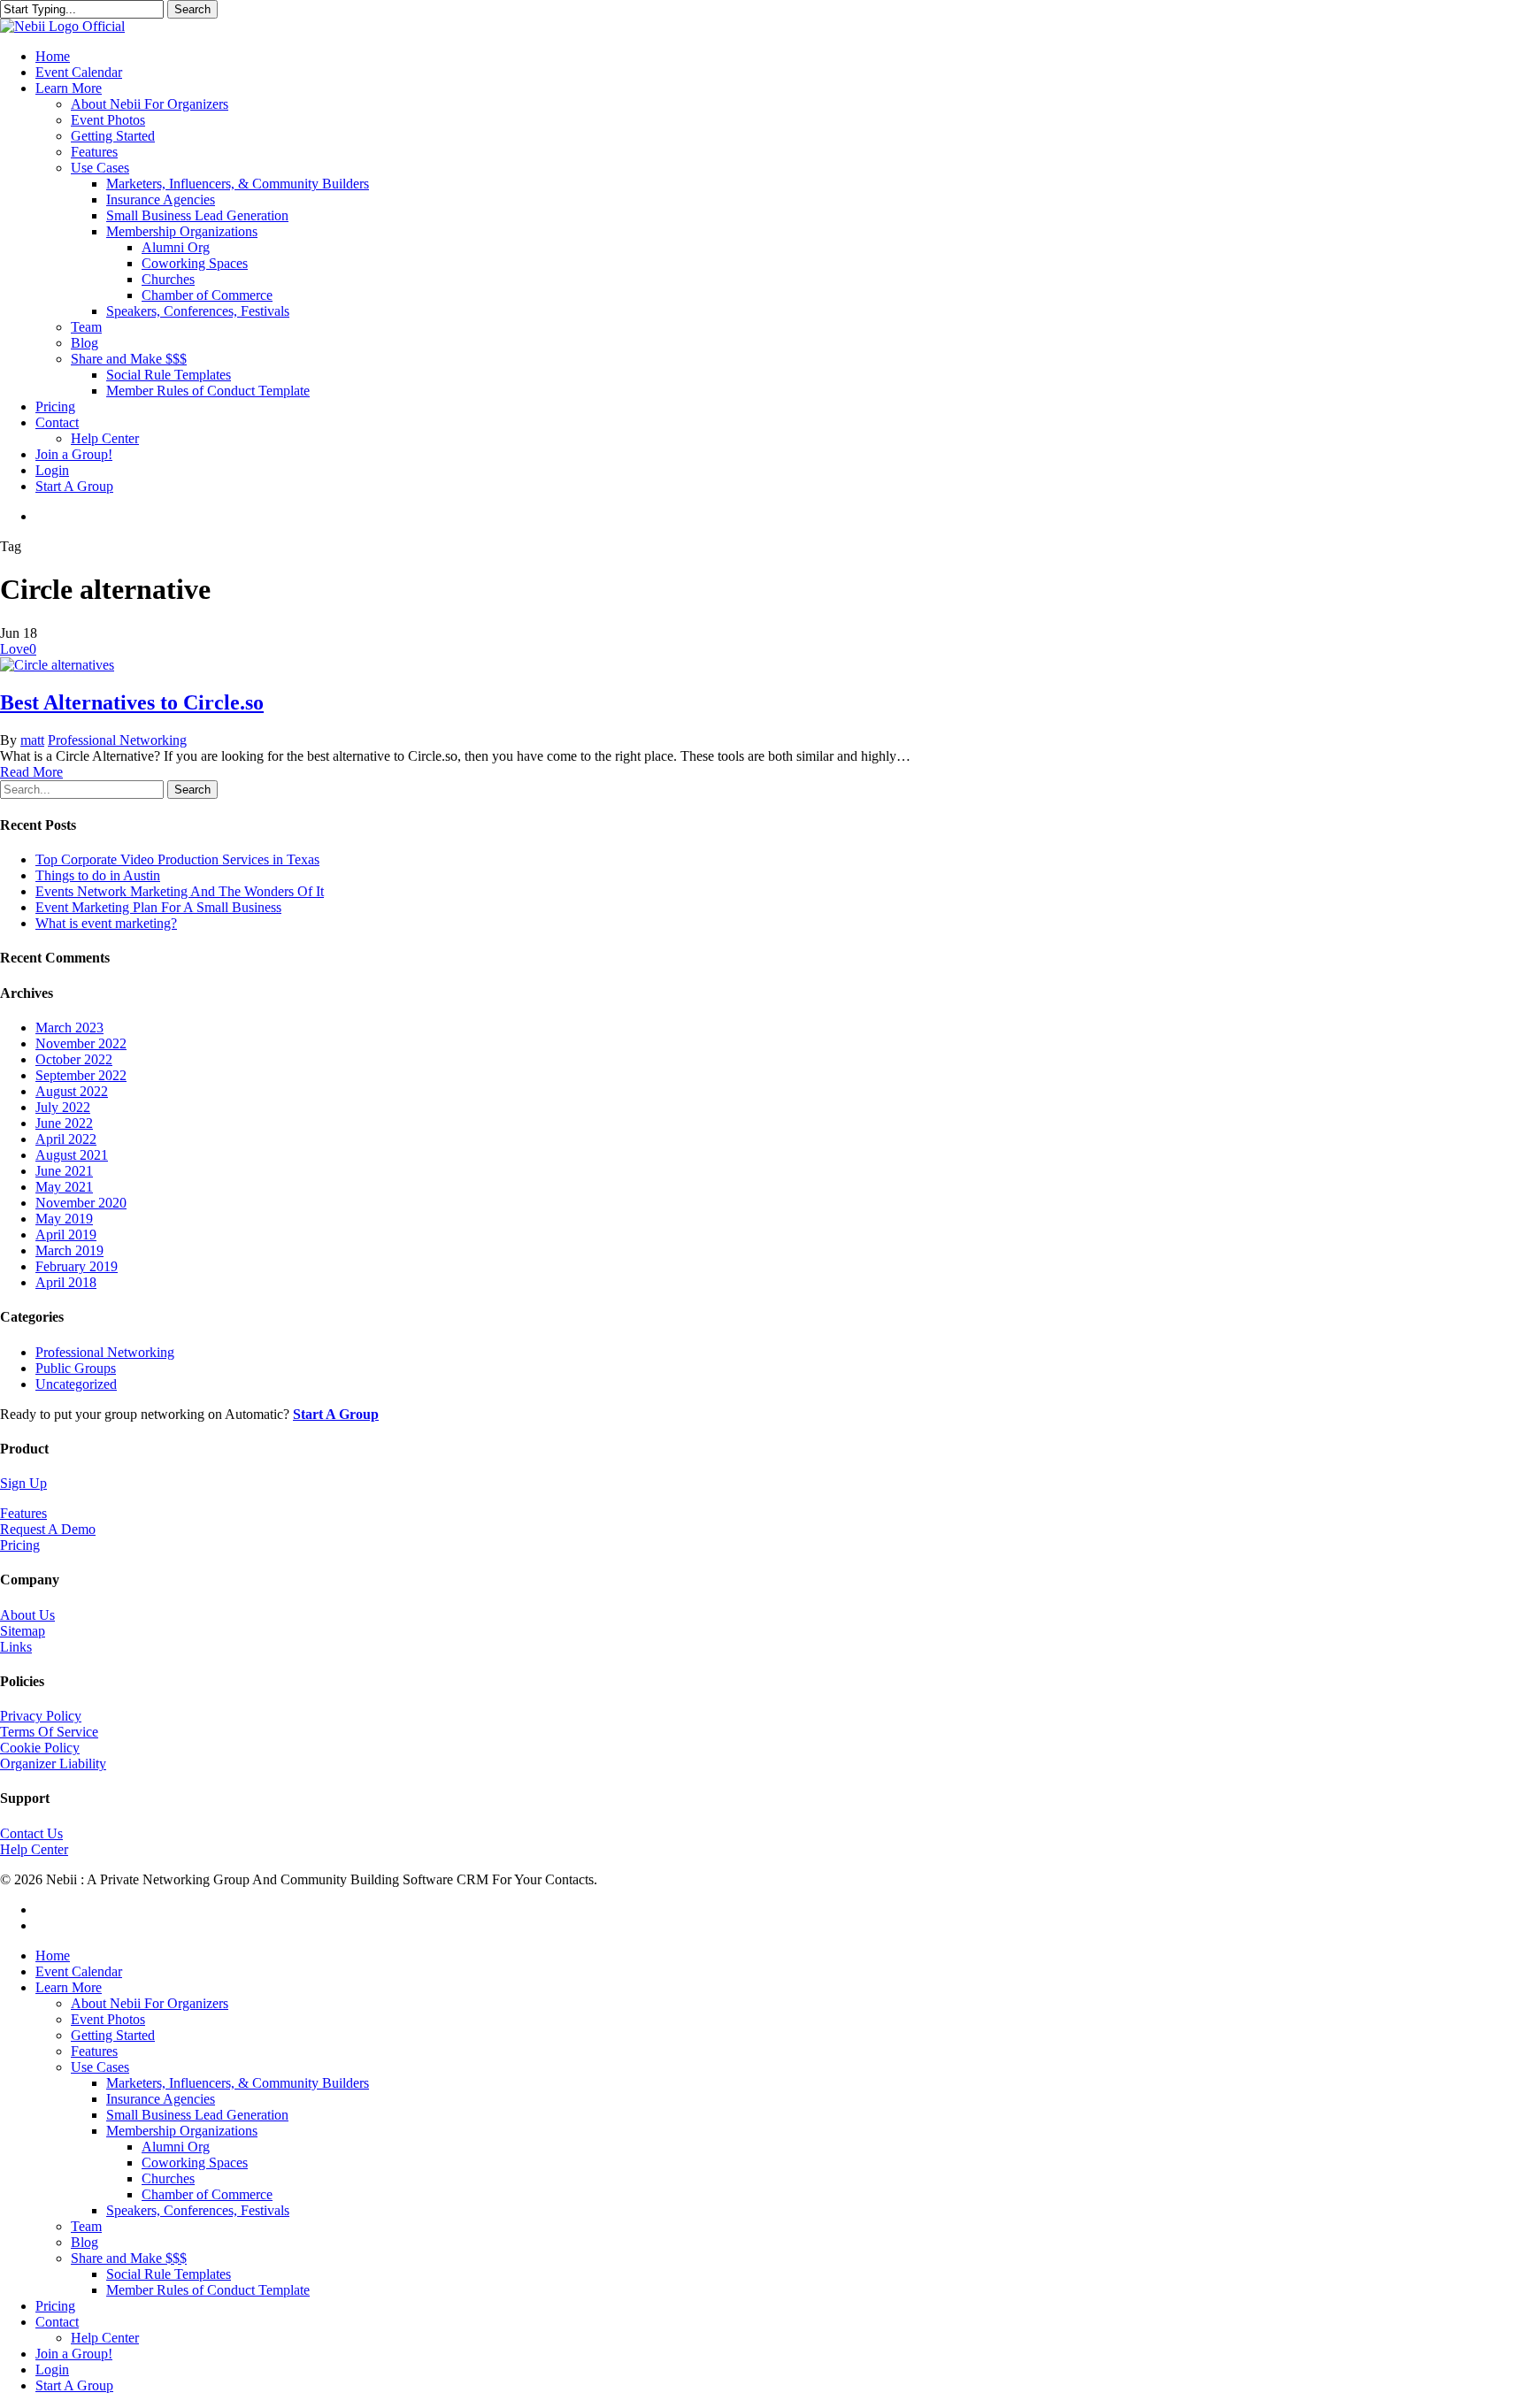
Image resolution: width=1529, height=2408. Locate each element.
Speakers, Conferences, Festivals (198, 2210)
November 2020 (81, 1203)
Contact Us (31, 1833)
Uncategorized (76, 1384)
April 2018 (66, 1282)
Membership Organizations (182, 2131)
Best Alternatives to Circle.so (132, 702)
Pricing (20, 1545)
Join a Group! (74, 2354)
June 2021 (64, 1171)
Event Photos (108, 2019)
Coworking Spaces (195, 2163)
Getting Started (113, 2035)
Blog (85, 2242)
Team (86, 2226)
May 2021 (64, 1187)
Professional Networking (117, 740)
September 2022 (81, 1075)
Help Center (34, 1849)
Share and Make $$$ (129, 2258)
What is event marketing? (106, 923)
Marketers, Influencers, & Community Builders (238, 2083)
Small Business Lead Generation (197, 2115)
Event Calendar (79, 1971)
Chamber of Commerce (207, 2194)
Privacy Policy (41, 1716)
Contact (57, 2322)
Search (192, 9)
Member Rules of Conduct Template (208, 2290)
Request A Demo (48, 1529)
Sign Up (23, 1483)
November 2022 (81, 1043)
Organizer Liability (53, 1764)
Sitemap (23, 1631)
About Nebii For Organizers (150, 2003)
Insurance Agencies (161, 2099)
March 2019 (69, 1250)
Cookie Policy (40, 1748)
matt (32, 740)
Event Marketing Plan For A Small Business (158, 907)
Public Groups (76, 1368)
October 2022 (74, 1059)
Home (53, 1956)
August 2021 (72, 1155)
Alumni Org (176, 2147)
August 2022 (72, 1091)
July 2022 (63, 1107)
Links (16, 1647)
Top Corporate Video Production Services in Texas (177, 859)
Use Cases (100, 2067)
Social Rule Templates (169, 2274)
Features (23, 1513)
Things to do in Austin (98, 875)
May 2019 (64, 1219)
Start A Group (74, 2385)
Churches (168, 2178)
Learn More (69, 1987)
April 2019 (66, 1235)
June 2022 (64, 1123)
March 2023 (69, 1028)
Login (52, 2370)
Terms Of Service (49, 1732)
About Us (27, 1615)
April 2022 (66, 1139)
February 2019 (77, 1266)
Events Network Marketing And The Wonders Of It (180, 891)
